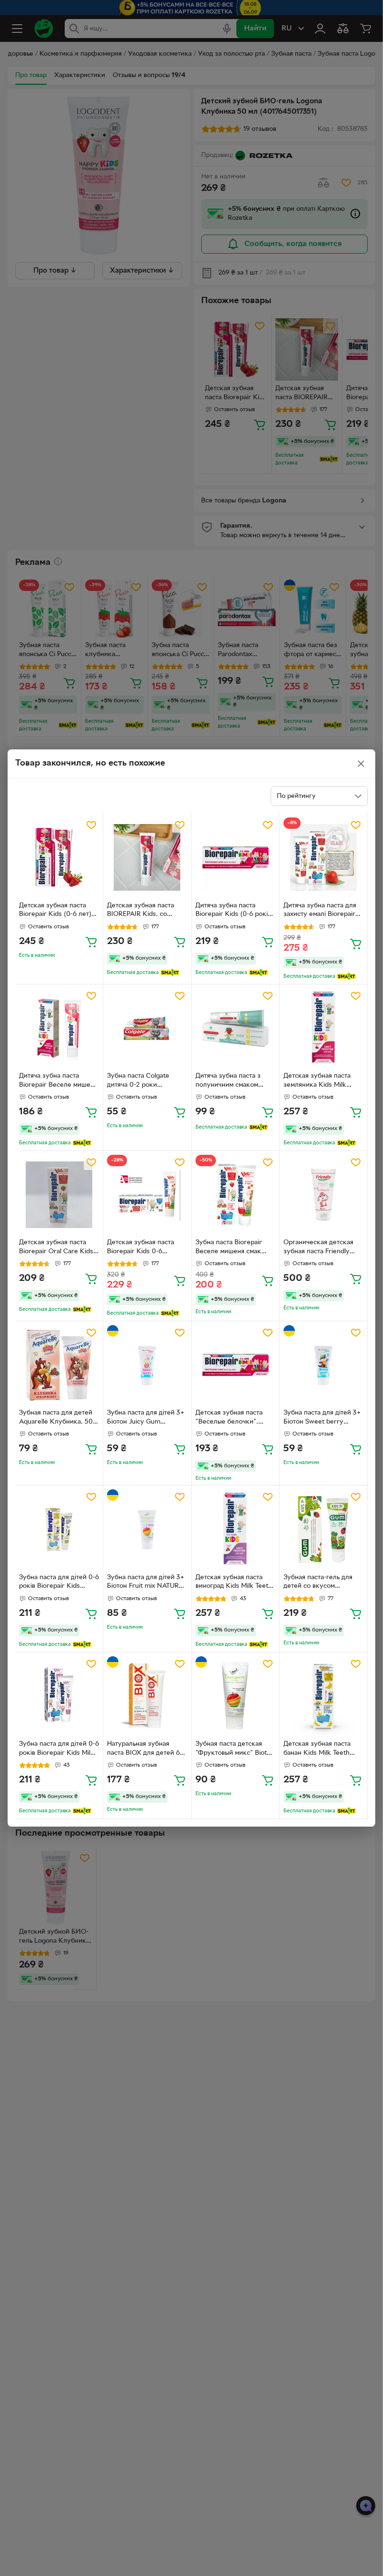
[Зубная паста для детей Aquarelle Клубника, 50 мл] (59, 1365)
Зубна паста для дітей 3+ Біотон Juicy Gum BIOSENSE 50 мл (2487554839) (146, 1418)
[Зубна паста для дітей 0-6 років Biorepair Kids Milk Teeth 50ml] (59, 1696)
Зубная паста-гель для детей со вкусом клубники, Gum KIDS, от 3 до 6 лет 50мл (322, 1583)
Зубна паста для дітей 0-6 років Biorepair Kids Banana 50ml (59, 1583)
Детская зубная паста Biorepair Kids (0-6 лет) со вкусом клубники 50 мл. (56, 911)
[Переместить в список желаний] (91, 825)
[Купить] (91, 942)
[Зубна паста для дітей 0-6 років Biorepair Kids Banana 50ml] (59, 1529)
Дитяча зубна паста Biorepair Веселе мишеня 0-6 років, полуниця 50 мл (58, 1082)
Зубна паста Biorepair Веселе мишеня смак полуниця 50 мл (229, 1248)
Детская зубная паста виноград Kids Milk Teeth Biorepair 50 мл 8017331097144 (234, 1583)
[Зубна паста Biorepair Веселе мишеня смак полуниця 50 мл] (235, 1195)
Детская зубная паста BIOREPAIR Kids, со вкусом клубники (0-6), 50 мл (144, 911)
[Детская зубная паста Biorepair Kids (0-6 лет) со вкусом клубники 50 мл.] (59, 857)
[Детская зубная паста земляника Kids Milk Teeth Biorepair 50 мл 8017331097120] (323, 1028)
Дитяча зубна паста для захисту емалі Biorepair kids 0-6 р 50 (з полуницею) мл (320, 911)
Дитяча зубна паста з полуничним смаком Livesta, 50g (228, 1082)
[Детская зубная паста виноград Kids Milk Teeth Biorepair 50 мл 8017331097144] (235, 1529)
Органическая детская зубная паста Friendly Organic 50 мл (318, 1248)
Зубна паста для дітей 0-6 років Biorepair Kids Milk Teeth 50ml (59, 1750)
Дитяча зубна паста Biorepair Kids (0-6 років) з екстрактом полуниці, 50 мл (234, 911)
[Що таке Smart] (170, 973)
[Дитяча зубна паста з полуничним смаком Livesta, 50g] (235, 1028)
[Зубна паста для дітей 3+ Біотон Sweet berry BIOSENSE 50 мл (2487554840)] (323, 1365)
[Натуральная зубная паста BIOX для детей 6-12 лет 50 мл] (147, 1696)
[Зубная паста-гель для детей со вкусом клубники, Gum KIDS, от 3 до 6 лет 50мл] (323, 1529)
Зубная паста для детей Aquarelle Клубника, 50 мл (56, 1418)
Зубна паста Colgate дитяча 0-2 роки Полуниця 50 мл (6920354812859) (138, 1082)
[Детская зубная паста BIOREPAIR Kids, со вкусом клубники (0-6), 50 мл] (147, 857)
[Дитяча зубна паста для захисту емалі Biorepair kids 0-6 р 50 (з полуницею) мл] (323, 857)
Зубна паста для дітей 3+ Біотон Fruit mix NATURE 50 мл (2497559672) (146, 1583)
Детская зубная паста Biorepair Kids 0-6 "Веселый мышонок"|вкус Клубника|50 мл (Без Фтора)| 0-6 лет (147, 1248)
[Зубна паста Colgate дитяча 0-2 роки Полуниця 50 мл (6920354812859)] (147, 1028)
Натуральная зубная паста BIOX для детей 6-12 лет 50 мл (145, 1750)
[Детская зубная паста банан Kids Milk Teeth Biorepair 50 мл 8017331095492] (323, 1696)
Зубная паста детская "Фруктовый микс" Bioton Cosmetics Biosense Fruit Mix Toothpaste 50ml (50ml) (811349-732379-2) (235, 1750)
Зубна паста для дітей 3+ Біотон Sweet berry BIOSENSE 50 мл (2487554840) (322, 1418)
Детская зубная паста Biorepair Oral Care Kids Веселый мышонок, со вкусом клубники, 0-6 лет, (56, 1248)
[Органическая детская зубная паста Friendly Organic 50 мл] (323, 1195)
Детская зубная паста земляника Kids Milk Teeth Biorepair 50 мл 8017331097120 (317, 1082)
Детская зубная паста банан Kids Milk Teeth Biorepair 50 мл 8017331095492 (317, 1750)
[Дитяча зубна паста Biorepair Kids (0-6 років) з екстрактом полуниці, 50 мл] (235, 857)
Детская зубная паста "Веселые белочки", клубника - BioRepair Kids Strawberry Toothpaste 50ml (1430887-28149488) (229, 1418)
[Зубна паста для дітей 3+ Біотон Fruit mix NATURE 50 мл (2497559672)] (147, 1529)
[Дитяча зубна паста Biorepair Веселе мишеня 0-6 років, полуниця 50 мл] (59, 1028)
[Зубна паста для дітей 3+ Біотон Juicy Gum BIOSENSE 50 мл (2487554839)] (147, 1365)
